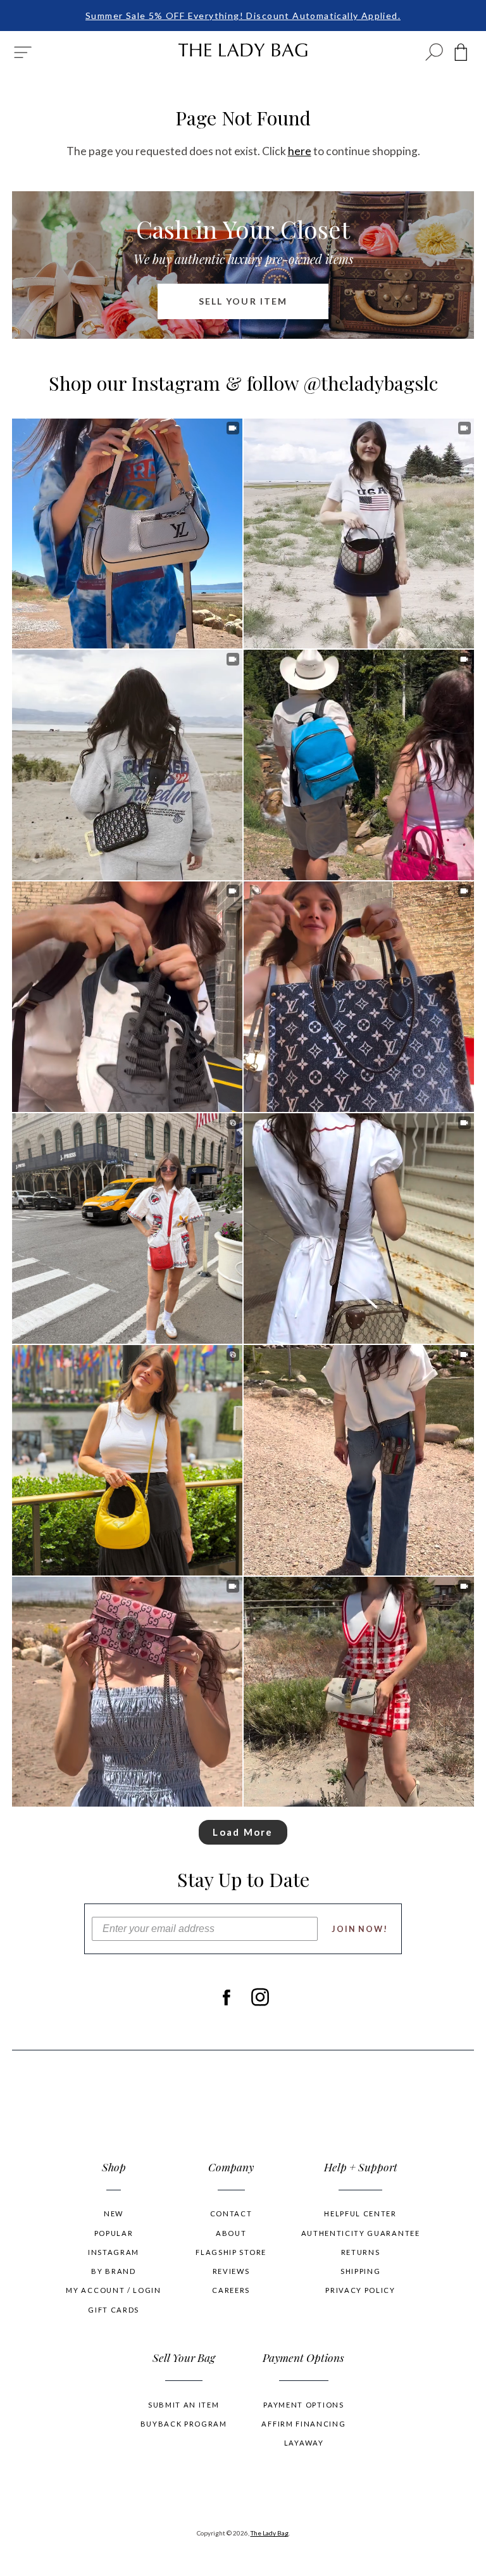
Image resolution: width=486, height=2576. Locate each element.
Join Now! (360, 1929)
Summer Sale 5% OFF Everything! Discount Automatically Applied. (243, 16)
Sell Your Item (243, 301)
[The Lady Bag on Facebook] (226, 1997)
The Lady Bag (270, 2533)
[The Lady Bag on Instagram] (260, 1997)
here (300, 151)
